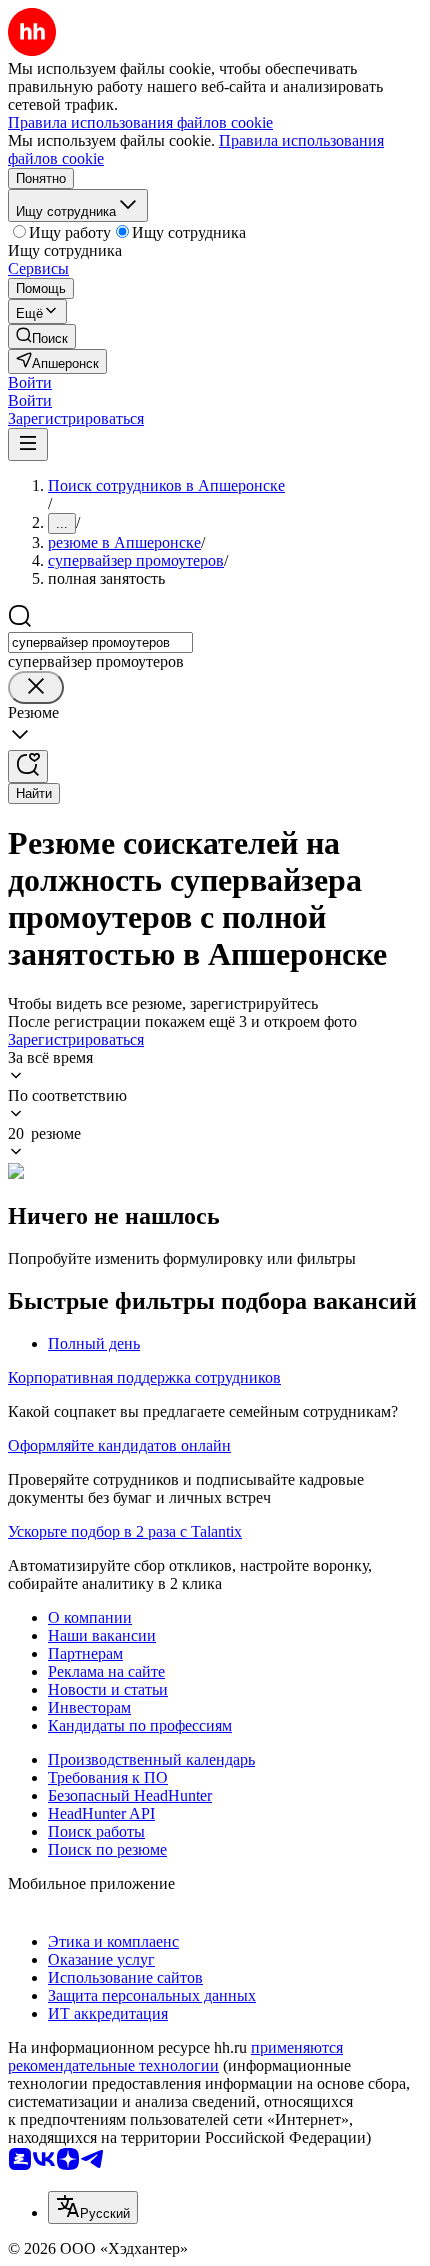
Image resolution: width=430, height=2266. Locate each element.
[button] (30, 382)
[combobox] (100, 642)
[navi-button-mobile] (28, 444)
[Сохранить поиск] (28, 766)
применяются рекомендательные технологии (175, 2056)
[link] (42, 336)
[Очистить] (36, 687)
